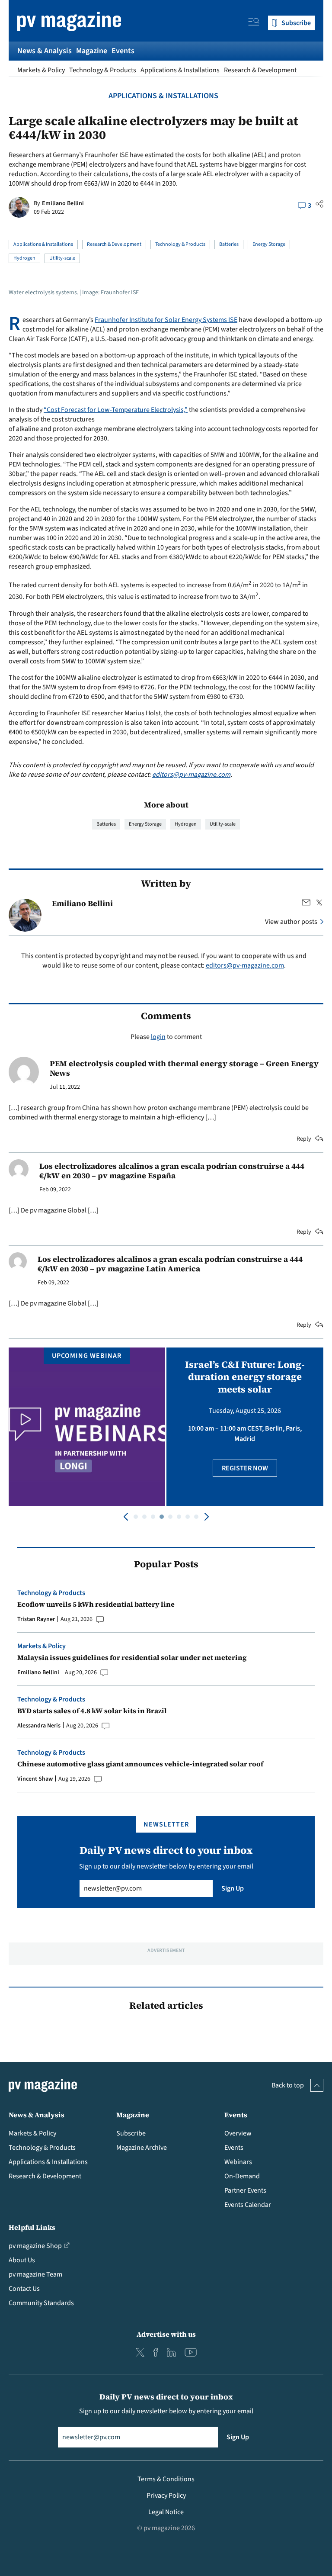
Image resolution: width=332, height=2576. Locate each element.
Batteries (229, 244)
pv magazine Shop (35, 2246)
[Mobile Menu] (254, 23)
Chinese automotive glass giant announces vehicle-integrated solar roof (140, 1764)
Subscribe (131, 2133)
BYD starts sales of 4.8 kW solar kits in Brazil (92, 1711)
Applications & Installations (180, 70)
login (158, 1037)
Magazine (92, 51)
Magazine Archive (142, 2148)
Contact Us (24, 2289)
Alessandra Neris (39, 1726)
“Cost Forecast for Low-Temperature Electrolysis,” (116, 410)
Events (123, 51)
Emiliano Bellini (63, 203)
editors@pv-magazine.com (191, 775)
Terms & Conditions (166, 2479)
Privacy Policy (166, 2496)
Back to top (288, 2085)
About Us (22, 2260)
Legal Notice (166, 2512)
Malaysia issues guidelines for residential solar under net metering (132, 1657)
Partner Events (245, 2190)
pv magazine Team (35, 2274)
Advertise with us (166, 2334)
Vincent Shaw (35, 1779)
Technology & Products (103, 70)
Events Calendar (248, 2205)
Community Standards (41, 2303)
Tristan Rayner (36, 1619)
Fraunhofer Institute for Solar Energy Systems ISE (166, 320)
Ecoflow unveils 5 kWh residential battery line (96, 1604)
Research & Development (260, 70)
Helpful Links (32, 2227)
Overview (238, 2133)
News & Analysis (45, 51)
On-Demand (242, 2176)
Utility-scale (62, 258)
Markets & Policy (41, 70)
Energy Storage (269, 244)
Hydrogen (24, 258)
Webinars (238, 2162)
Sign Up (233, 1888)
